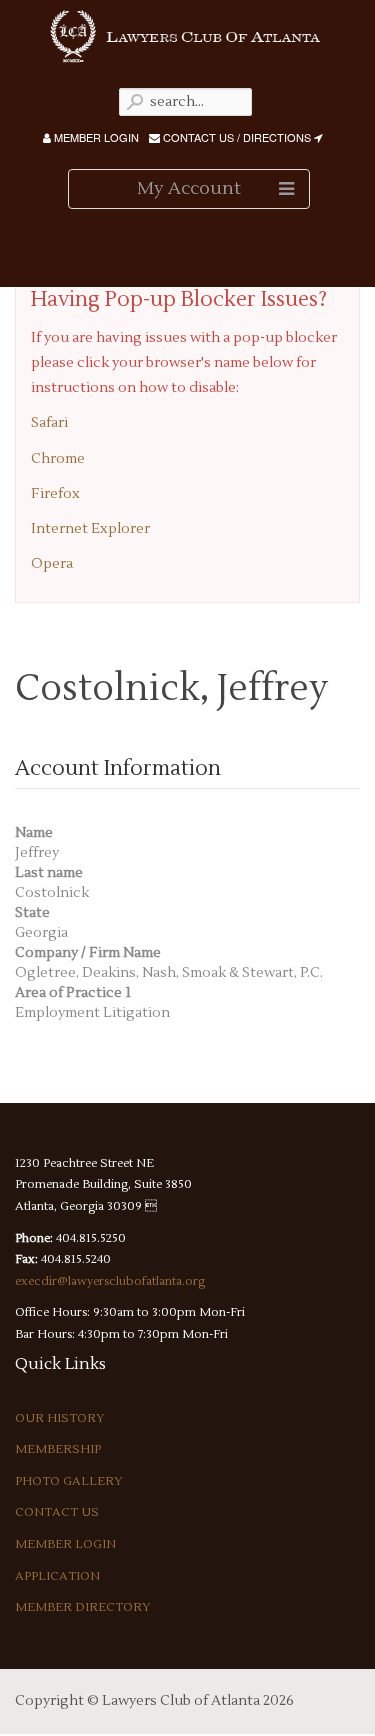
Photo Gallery (69, 1481)
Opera (52, 564)
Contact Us (57, 1512)
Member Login (95, 137)
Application (57, 1576)
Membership (58, 1449)
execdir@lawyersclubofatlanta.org (110, 1281)
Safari (49, 423)
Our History (60, 1418)
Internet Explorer (90, 529)
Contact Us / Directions (237, 137)
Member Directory (83, 1607)
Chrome (58, 459)
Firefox (55, 494)
